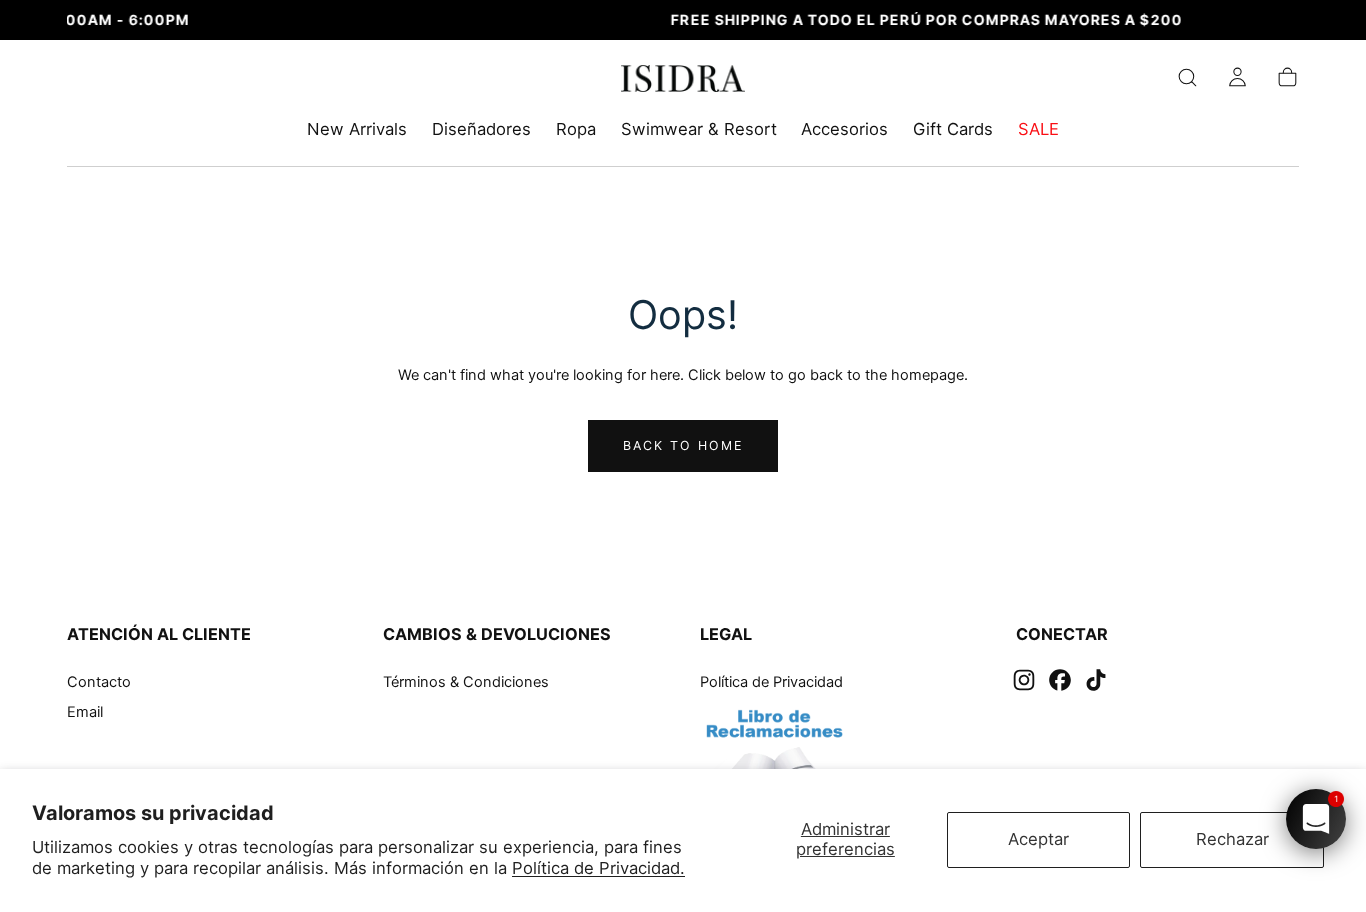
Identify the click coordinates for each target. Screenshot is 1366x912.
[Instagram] (1024, 680)
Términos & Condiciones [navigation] (466, 682)
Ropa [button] (576, 129)
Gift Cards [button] (953, 129)
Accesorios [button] (844, 129)
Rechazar (1232, 839)
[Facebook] (1060, 680)
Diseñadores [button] (481, 129)
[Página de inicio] (683, 82)
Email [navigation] (85, 713)
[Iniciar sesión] (1237, 77)
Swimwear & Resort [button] (699, 129)
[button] (1187, 77)
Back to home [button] (683, 445)
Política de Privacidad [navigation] (771, 682)
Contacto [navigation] (99, 682)
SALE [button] (1038, 129)
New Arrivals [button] (357, 129)
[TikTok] (1096, 680)
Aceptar (1038, 839)
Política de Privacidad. (598, 868)
